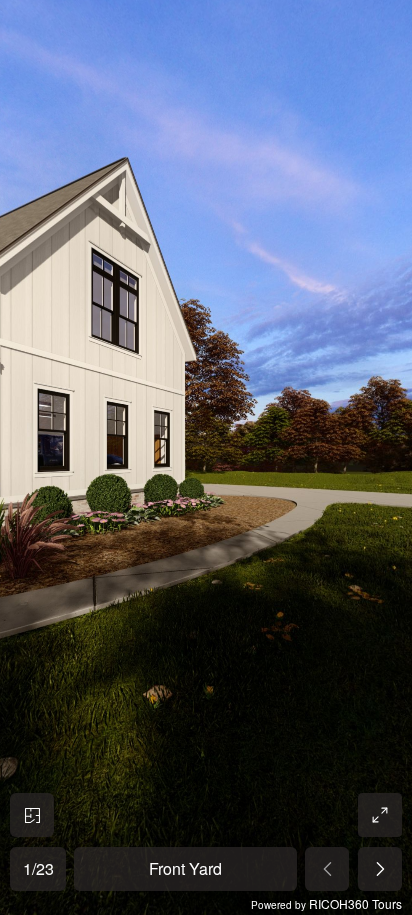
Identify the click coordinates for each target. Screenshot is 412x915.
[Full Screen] (380, 815)
